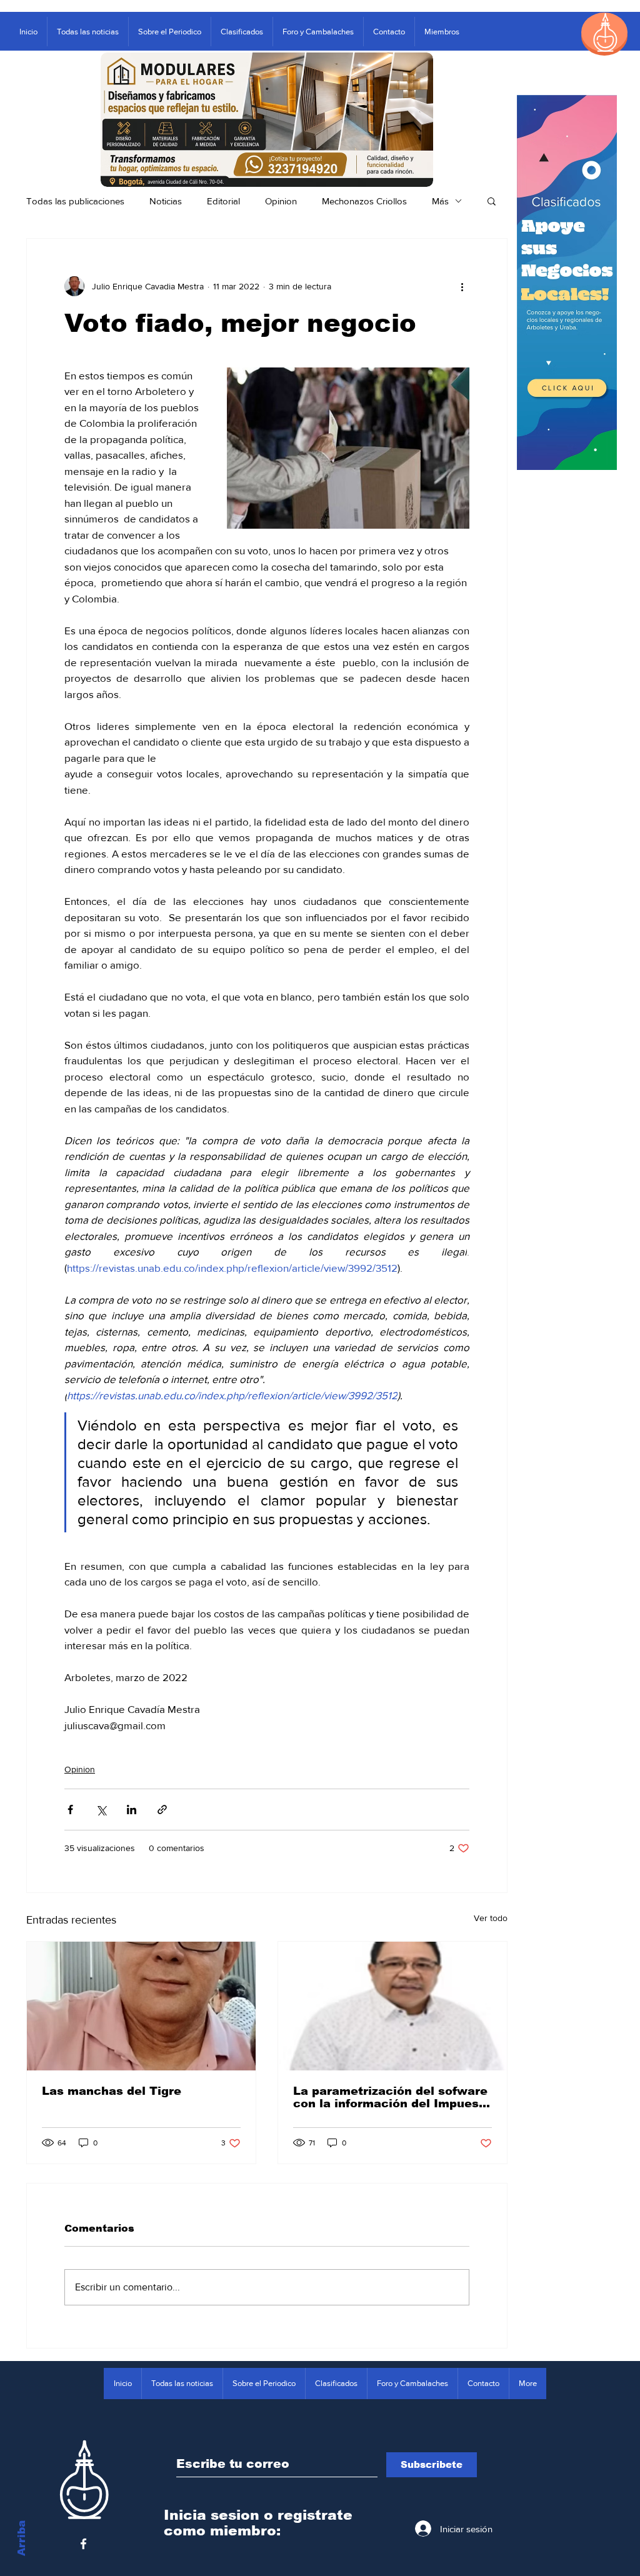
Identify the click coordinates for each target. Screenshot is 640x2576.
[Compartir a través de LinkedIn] (132, 1810)
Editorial (223, 201)
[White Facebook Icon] (83, 2544)
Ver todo (491, 1918)
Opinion (281, 201)
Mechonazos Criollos (364, 201)
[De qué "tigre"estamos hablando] (141, 2006)
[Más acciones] (462, 286)
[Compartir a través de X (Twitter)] (101, 1810)
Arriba (22, 2538)
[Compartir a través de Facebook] (70, 1810)
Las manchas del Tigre (112, 2091)
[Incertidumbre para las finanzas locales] (392, 2006)
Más (440, 201)
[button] (492, 201)
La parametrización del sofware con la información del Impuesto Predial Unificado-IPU (392, 2097)
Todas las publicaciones (75, 201)
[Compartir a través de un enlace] (162, 1810)
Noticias (166, 201)
